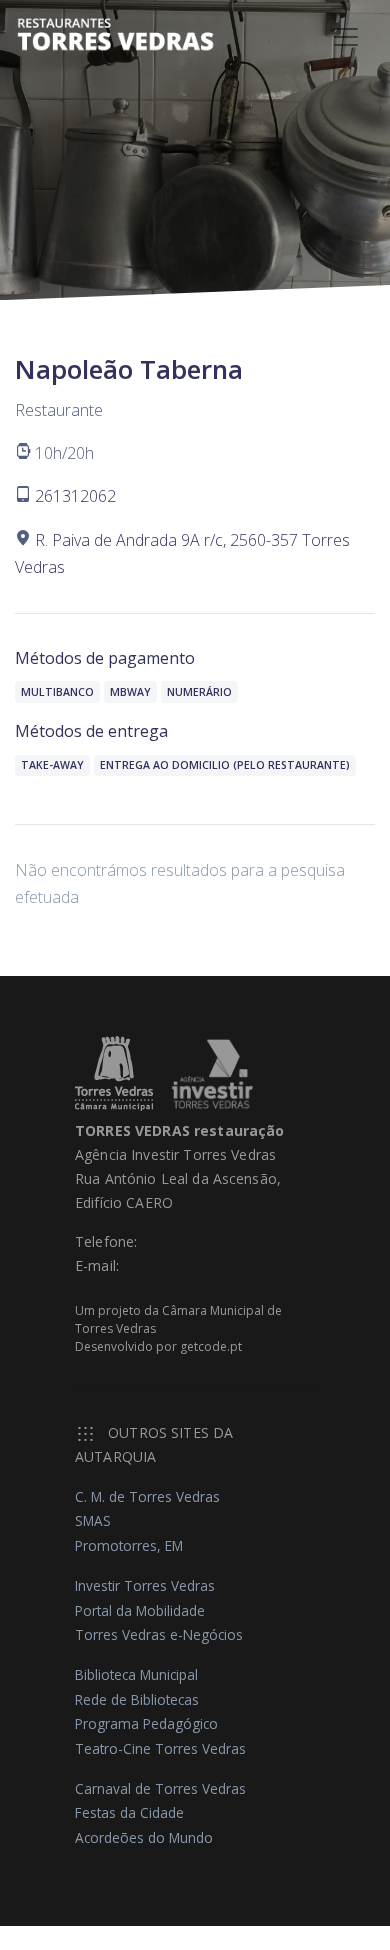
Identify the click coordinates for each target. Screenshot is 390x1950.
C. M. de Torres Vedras (147, 1496)
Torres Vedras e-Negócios (159, 1634)
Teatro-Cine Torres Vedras (160, 1748)
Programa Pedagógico (146, 1723)
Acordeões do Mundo (144, 1837)
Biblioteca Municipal (136, 1674)
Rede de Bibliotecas (137, 1699)
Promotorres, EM (129, 1545)
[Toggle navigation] (346, 37)
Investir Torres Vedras (145, 1585)
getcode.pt (211, 1346)
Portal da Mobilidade (140, 1610)
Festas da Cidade (129, 1812)
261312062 (75, 496)
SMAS (93, 1520)
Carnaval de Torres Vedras (160, 1788)
